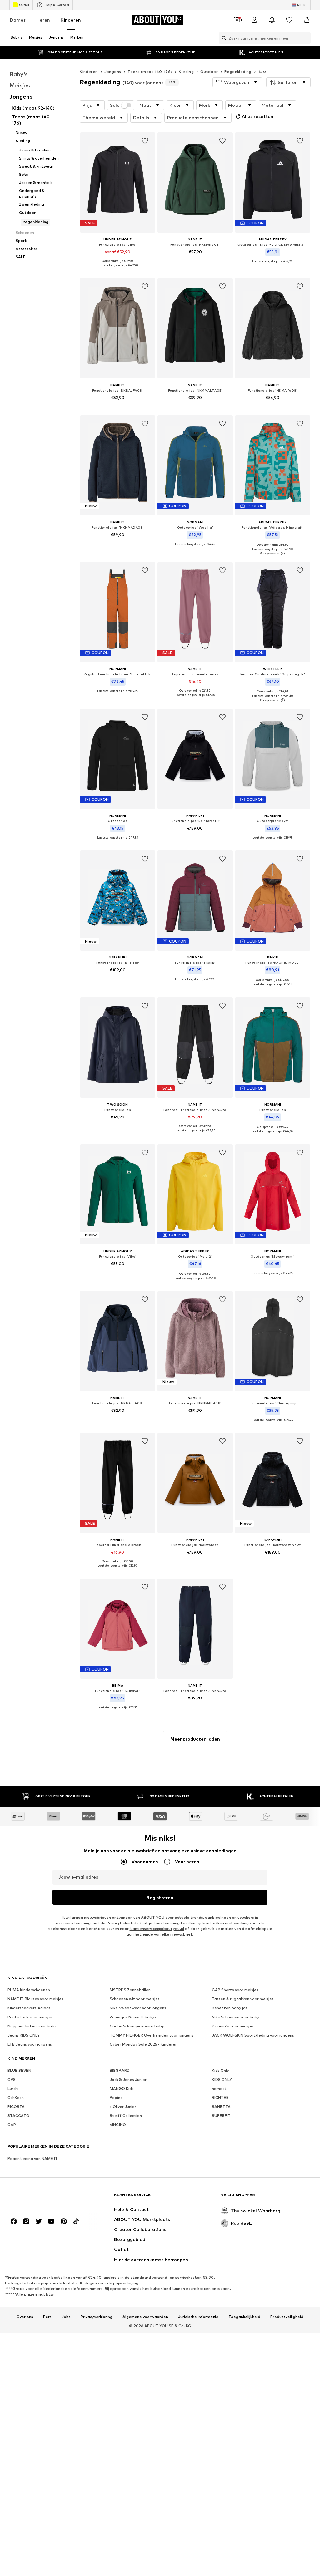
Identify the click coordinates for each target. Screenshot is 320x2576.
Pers (47, 2317)
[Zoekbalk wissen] (306, 38)
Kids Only (220, 2070)
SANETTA (221, 2107)
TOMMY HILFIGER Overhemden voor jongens (152, 2035)
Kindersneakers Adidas (29, 2008)
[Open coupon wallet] (237, 20)
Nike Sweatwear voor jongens (138, 2008)
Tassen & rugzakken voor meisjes (243, 1999)
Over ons (25, 2317)
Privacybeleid (119, 1923)
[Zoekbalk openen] (222, 38)
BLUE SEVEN (19, 2070)
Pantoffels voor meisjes (30, 2017)
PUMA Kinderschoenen (29, 1990)
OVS (12, 2079)
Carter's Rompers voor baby (137, 2026)
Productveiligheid (287, 2317)
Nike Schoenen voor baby (236, 2017)
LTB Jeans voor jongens (30, 2044)
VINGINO (118, 2125)
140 (262, 72)
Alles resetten (258, 116)
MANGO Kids (122, 2088)
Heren (43, 20)
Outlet (24, 5)
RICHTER (220, 2098)
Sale (115, 105)
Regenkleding (238, 72)
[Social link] (14, 2221)
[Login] (254, 20)
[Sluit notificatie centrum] (272, 20)
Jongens (113, 72)
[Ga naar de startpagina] (42, 2198)
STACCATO (18, 2116)
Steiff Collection (126, 2116)
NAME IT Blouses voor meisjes (35, 1999)
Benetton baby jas (230, 2008)
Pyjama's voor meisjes (233, 2026)
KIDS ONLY (222, 2079)
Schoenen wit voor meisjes (135, 1999)
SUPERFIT (221, 2116)
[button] (237, 82)
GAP (12, 2125)
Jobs (66, 2317)
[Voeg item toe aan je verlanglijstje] (145, 141)
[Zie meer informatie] (118, 270)
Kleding (186, 72)
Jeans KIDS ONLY (24, 2035)
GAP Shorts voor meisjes (235, 1990)
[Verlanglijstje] (289, 20)
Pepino (116, 2098)
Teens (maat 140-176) (150, 72)
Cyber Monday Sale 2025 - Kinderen (144, 2044)
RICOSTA (16, 2107)
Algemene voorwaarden (145, 2317)
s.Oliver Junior (123, 2107)
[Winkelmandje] (307, 20)
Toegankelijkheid (244, 2317)
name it (219, 2088)
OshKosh (16, 2098)
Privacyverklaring (97, 2317)
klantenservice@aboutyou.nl (157, 1929)
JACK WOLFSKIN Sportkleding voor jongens (253, 2035)
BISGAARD (120, 2070)
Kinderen (71, 20)
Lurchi (13, 2088)
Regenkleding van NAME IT (33, 2158)
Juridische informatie (198, 2317)
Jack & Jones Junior (128, 2079)
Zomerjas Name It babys (133, 2017)
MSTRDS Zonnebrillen (130, 1990)
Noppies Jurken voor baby (32, 2026)
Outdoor (209, 72)
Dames (18, 20)
